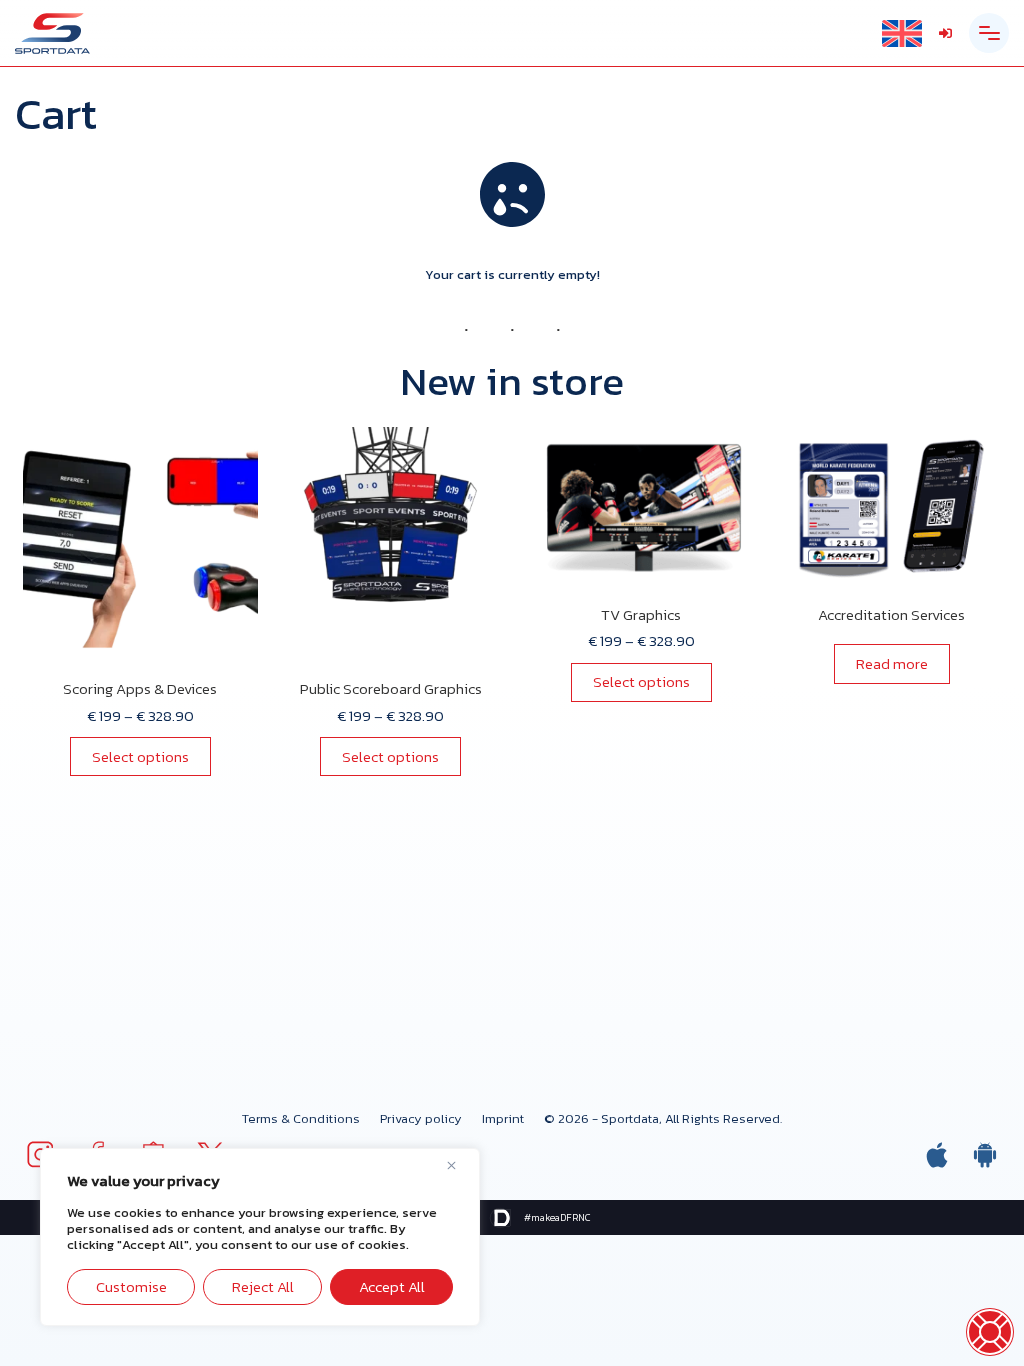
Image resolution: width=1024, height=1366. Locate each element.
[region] (260, 1237)
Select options (140, 756)
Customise (131, 1286)
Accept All (392, 1286)
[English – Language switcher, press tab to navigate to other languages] (902, 33)
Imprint (503, 1118)
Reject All (263, 1286)
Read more (892, 663)
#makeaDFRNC (557, 1217)
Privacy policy (421, 1118)
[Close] (459, 1165)
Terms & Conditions (301, 1118)
